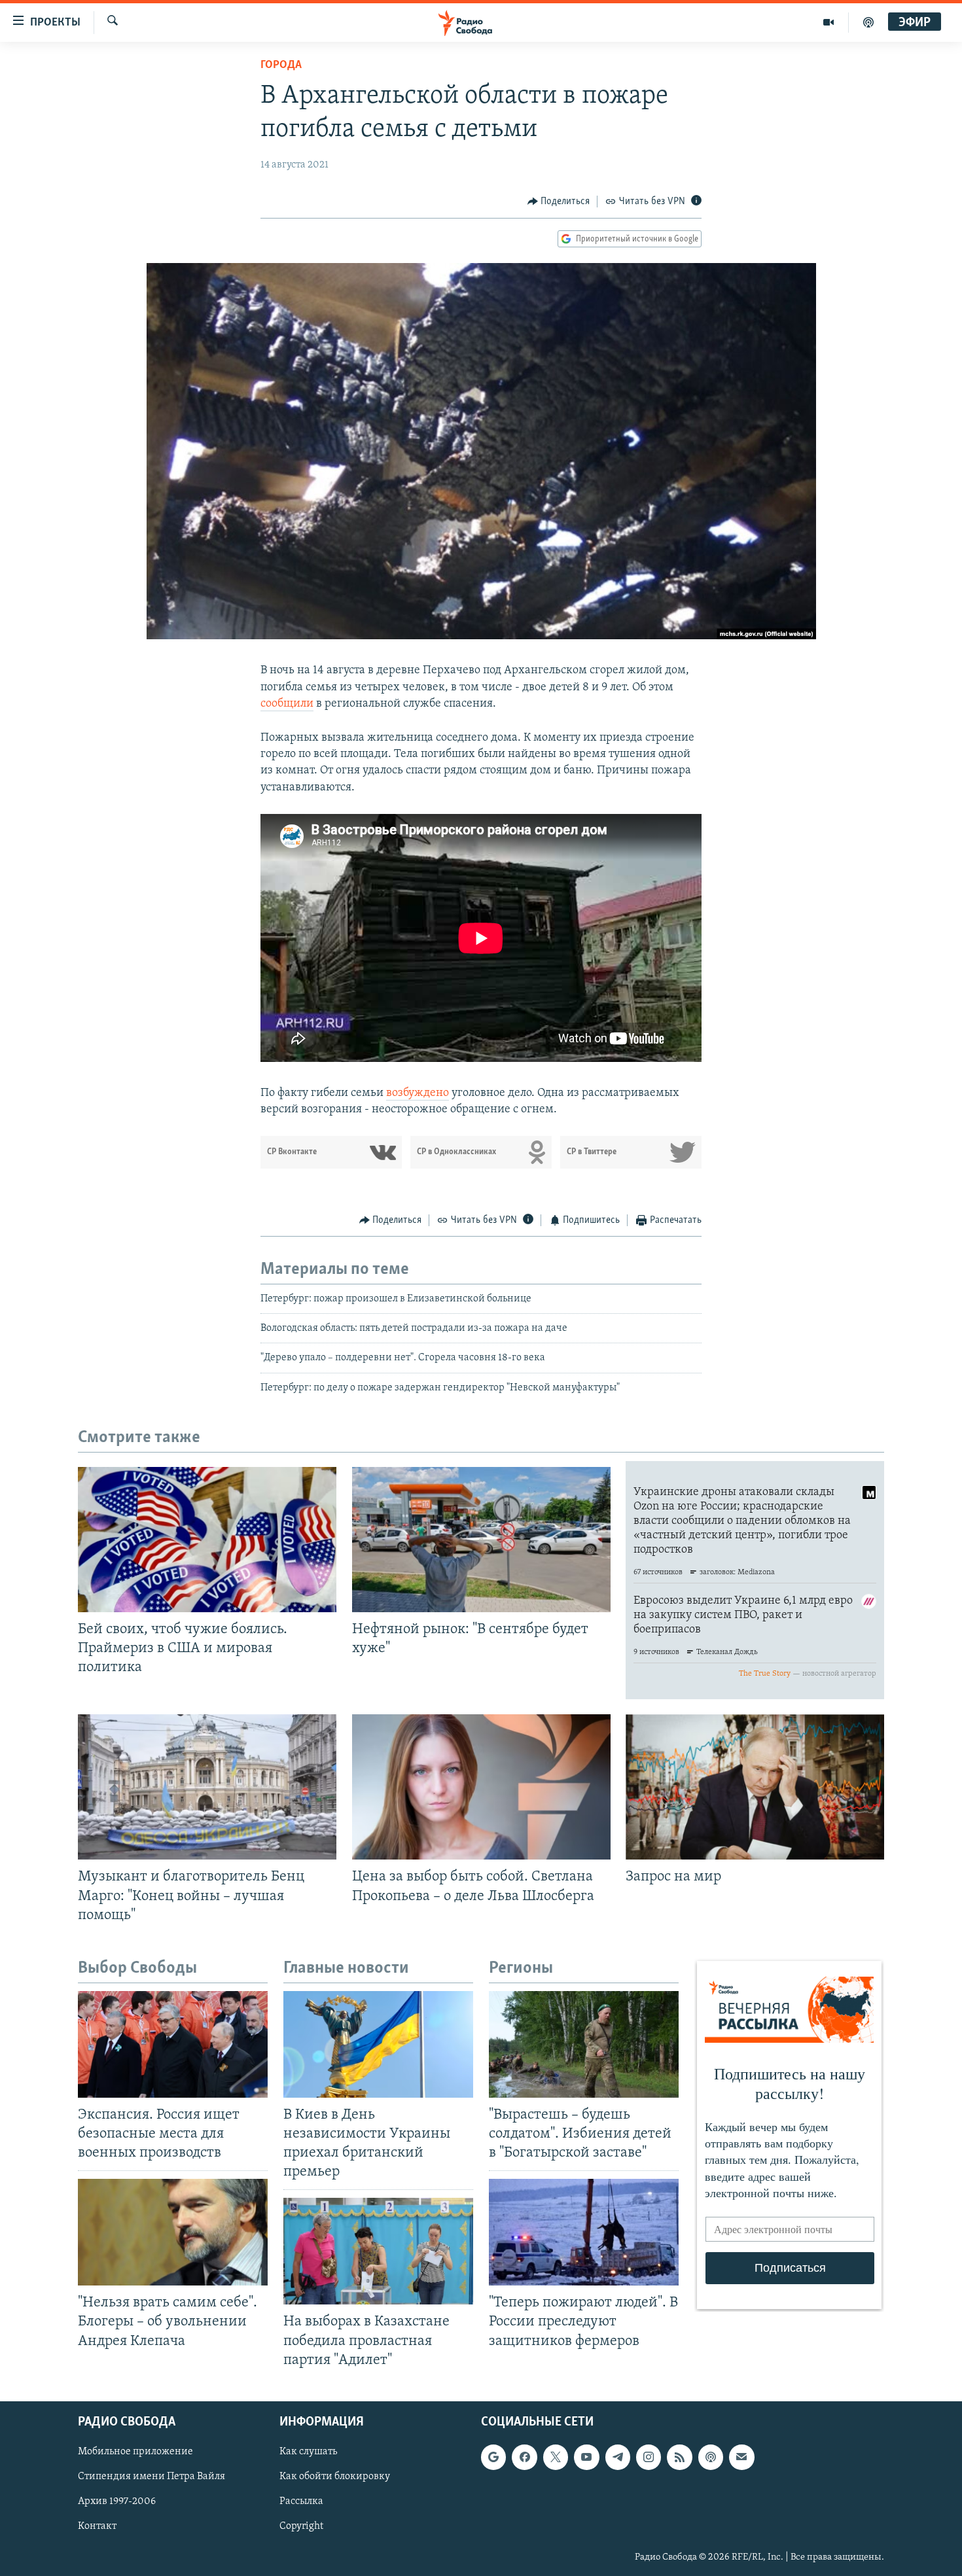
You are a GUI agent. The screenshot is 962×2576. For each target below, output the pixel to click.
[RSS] (679, 2457)
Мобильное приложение (135, 2452)
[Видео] (829, 22)
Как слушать (308, 2452)
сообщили (287, 704)
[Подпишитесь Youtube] (586, 2457)
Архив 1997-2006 (117, 2501)
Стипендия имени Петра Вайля (151, 2477)
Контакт (97, 2526)
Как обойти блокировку (335, 2477)
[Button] (559, 202)
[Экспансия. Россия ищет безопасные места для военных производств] (173, 2044)
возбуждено (418, 1093)
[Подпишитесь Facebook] (524, 2457)
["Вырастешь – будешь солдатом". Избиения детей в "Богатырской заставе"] (584, 2044)
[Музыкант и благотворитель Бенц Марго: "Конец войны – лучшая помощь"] (207, 1787)
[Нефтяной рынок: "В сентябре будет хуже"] (481, 1540)
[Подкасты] (711, 2457)
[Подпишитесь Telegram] (618, 2457)
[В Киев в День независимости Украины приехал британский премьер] (378, 2044)
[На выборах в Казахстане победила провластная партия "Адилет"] (378, 2251)
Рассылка (301, 2501)
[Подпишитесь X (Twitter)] (556, 2457)
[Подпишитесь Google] (493, 2457)
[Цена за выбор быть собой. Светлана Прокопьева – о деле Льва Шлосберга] (481, 1787)
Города (281, 65)
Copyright (301, 2526)
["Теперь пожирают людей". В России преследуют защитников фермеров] (584, 2232)
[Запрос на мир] (755, 1787)
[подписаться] (741, 2457)
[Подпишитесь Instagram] (649, 2457)
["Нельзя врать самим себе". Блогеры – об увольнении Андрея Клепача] (173, 2232)
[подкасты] (868, 22)
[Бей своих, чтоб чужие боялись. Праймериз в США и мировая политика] (207, 1540)
